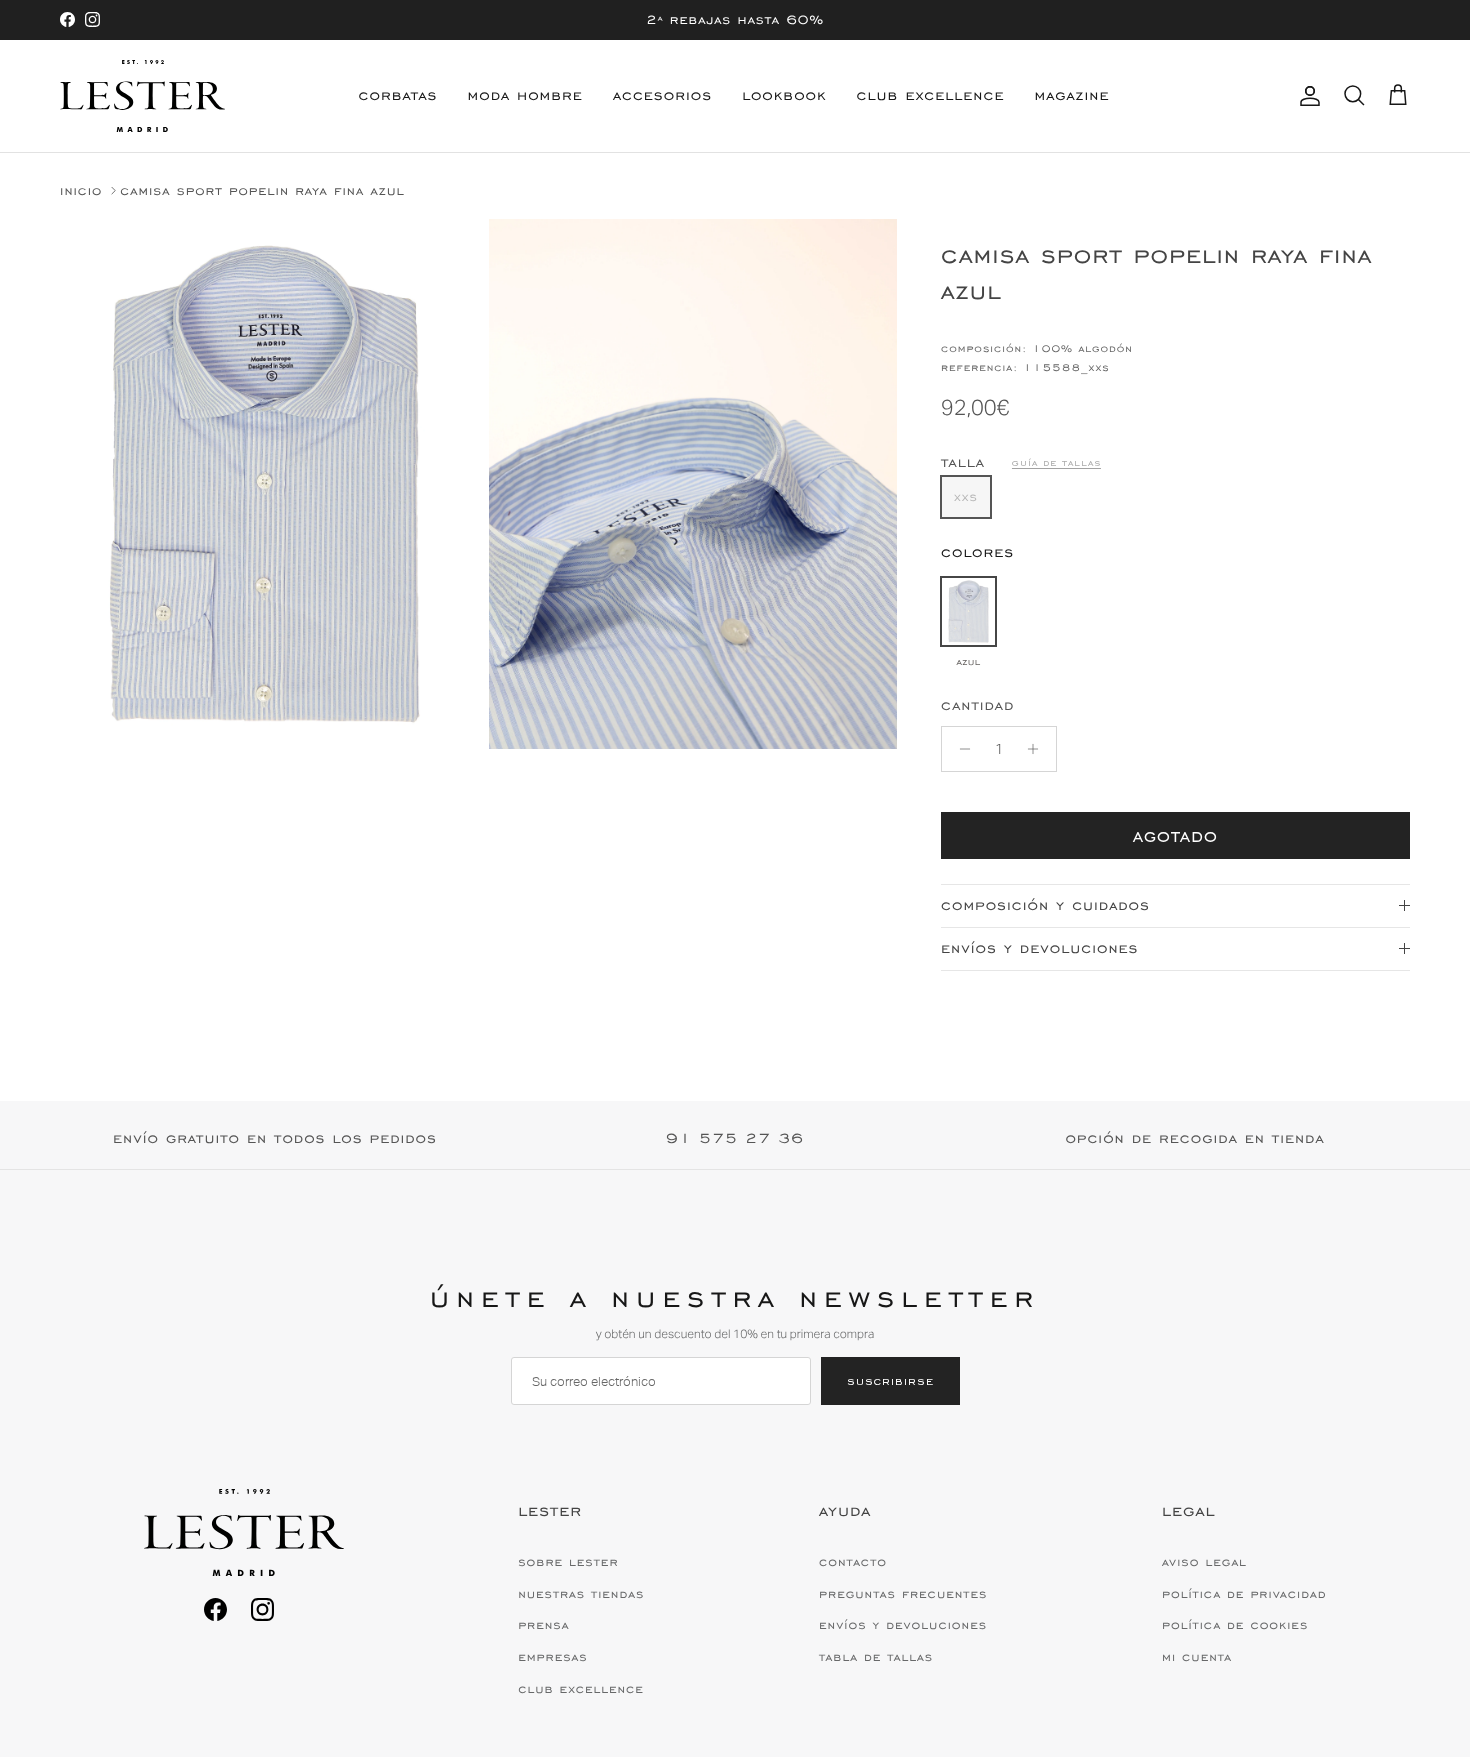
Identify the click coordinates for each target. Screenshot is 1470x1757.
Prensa (543, 1625)
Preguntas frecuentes (903, 1594)
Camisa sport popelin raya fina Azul (262, 190)
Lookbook (784, 95)
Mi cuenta (1197, 1657)
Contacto (853, 1562)
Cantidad (977, 705)
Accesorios (662, 95)
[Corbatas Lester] (142, 96)
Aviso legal (1204, 1562)
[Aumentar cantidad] (1038, 749)
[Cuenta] (1306, 96)
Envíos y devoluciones (1039, 948)
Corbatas (398, 95)
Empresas (553, 1657)
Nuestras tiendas (581, 1594)
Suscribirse (890, 1380)
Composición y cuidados (1045, 905)
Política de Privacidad (1244, 1594)
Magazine (1071, 95)
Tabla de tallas (876, 1657)
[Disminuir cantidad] (959, 749)
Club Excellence (931, 95)
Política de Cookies (1235, 1625)
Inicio (81, 190)
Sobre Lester (568, 1562)
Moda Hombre (525, 95)
